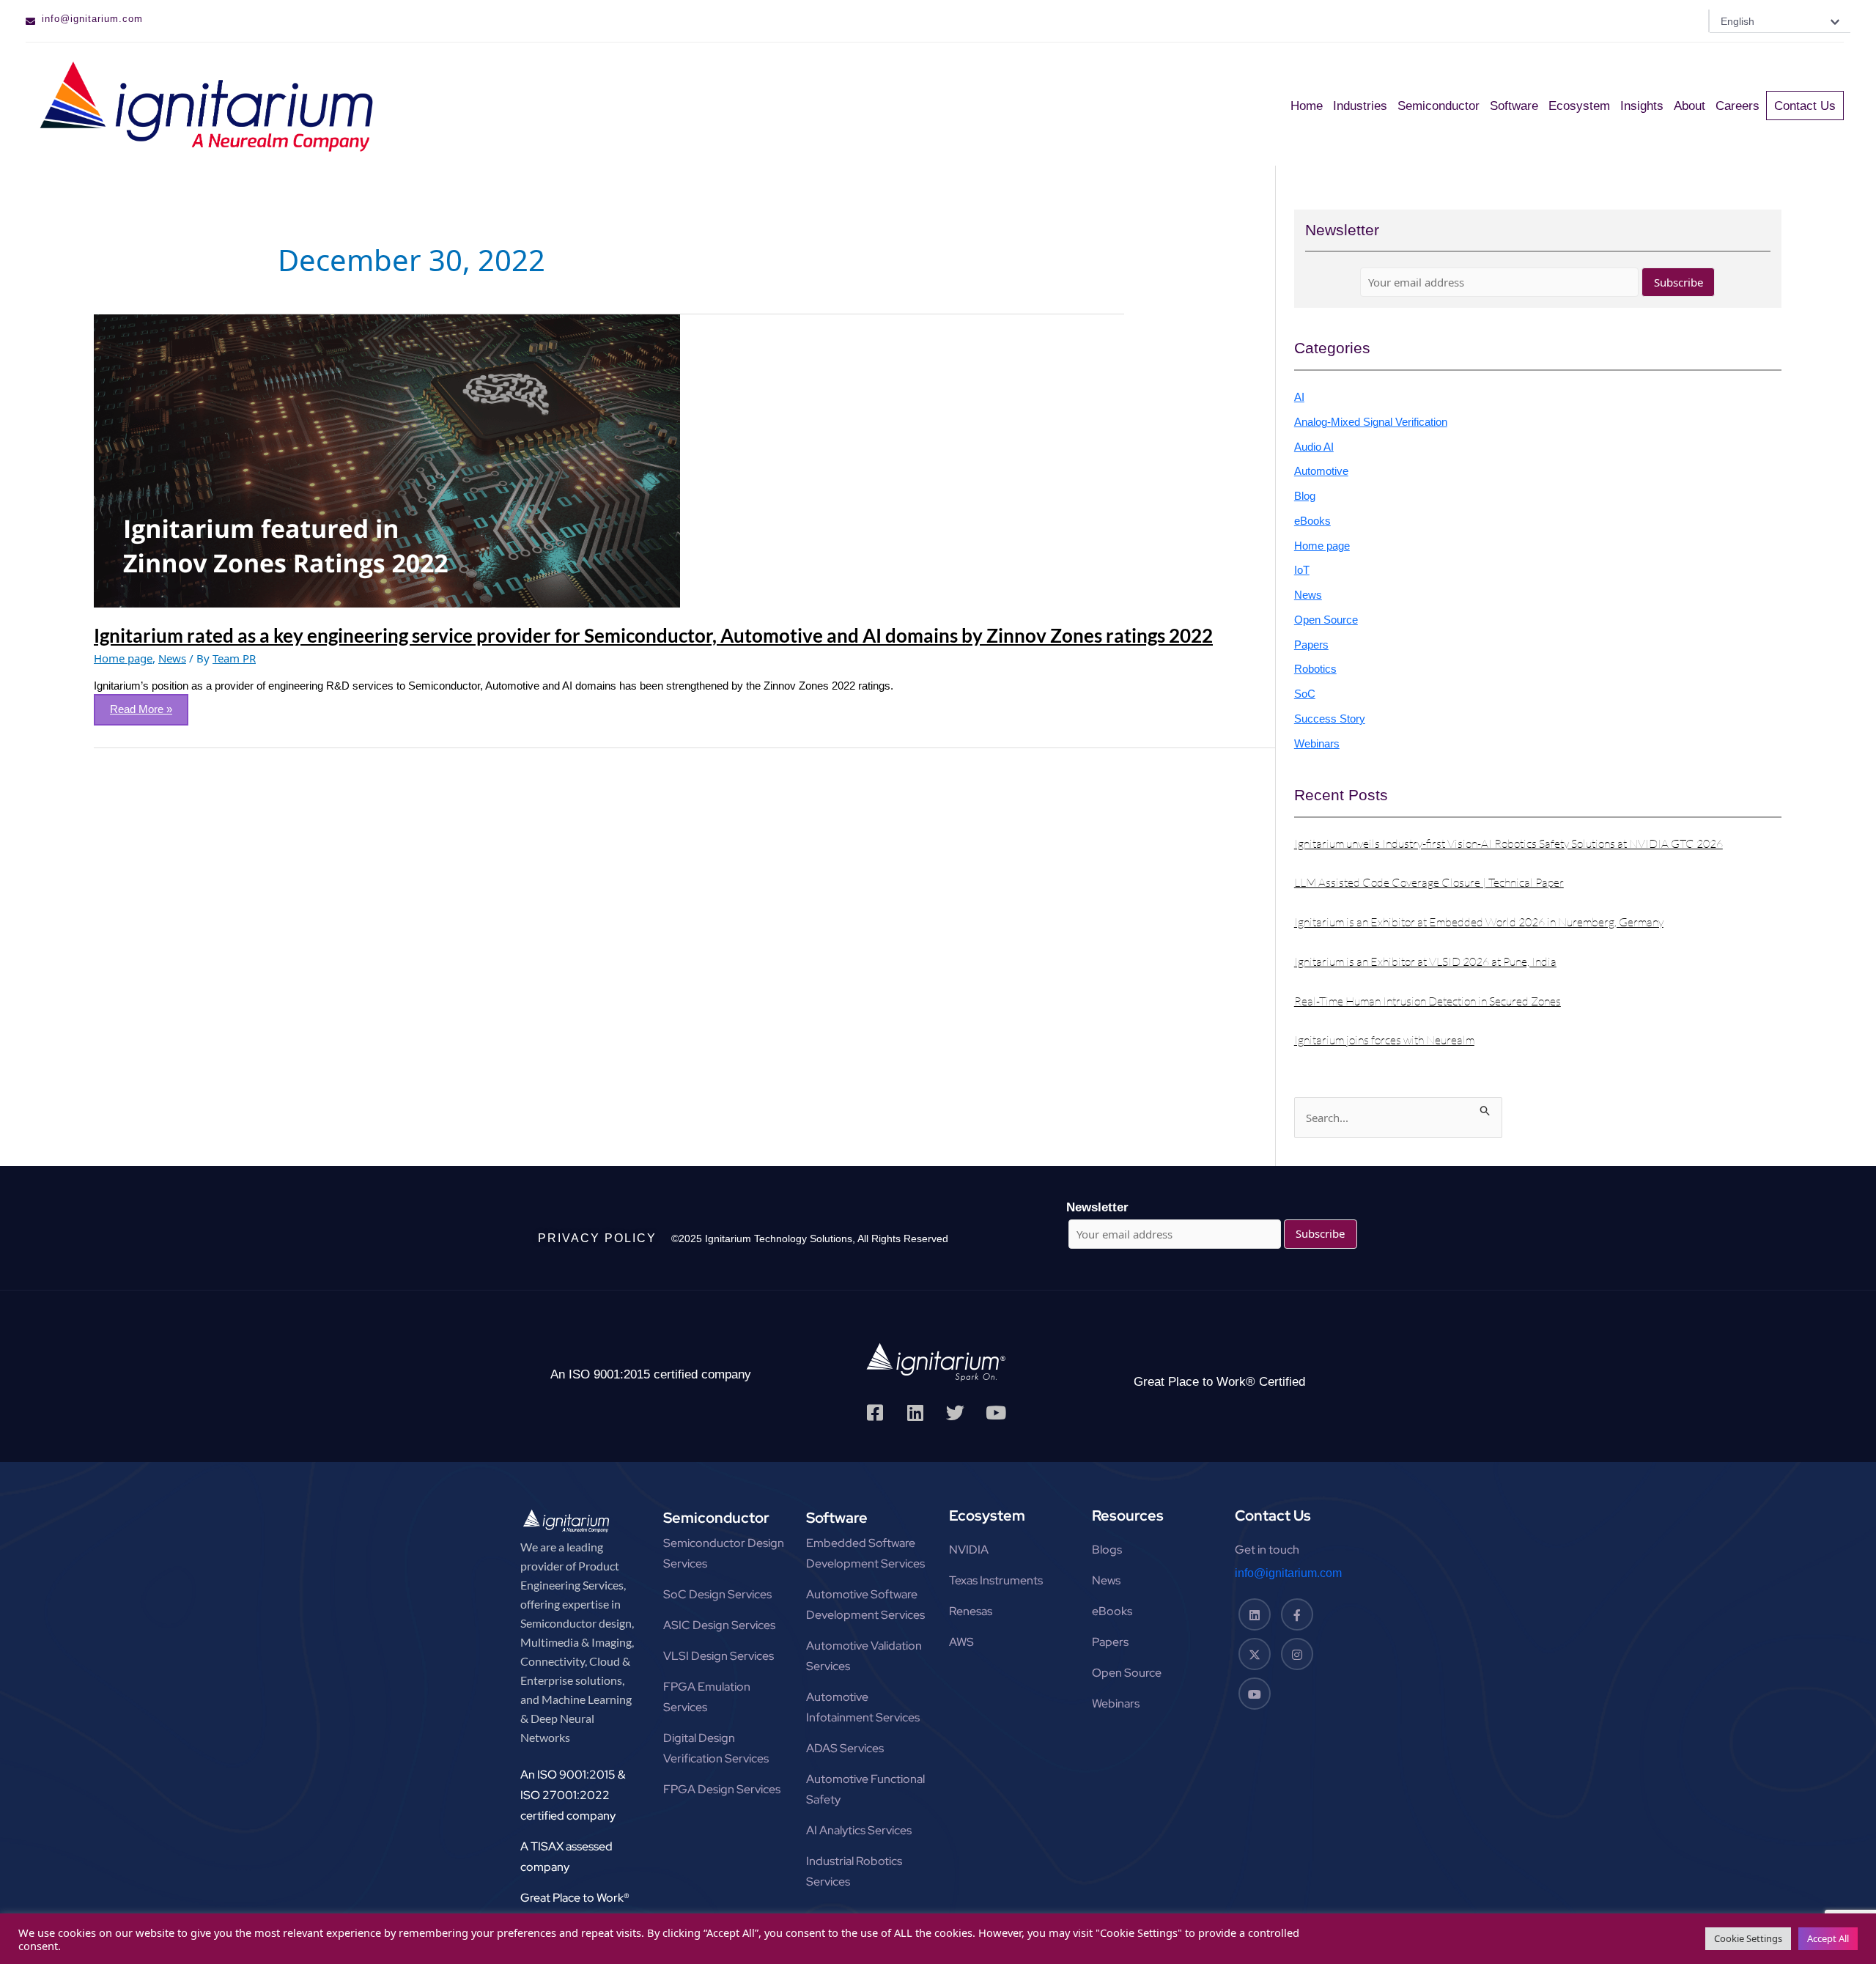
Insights (1642, 106)
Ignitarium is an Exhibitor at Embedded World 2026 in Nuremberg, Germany (1479, 922)
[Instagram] (1297, 1654)
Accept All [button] (1828, 1938)
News (172, 658)
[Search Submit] (1485, 1108)
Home (1307, 106)
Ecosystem (1579, 106)
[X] (1255, 1654)
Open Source (1326, 620)
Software (1514, 106)
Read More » (147, 705)
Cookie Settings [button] (1748, 1938)
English (1737, 21)
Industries (1360, 106)
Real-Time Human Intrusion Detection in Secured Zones (1428, 1001)
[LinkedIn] (1255, 1614)
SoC (1305, 694)
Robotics (1315, 669)
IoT (1302, 570)
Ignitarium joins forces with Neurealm (1384, 1040)
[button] (1780, 21)
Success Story (1330, 719)
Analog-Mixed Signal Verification (1371, 422)
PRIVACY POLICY (597, 1238)
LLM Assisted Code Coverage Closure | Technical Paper (1429, 882)
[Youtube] (1255, 1694)
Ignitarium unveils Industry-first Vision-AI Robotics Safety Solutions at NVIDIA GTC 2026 (1508, 843)
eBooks (1312, 521)
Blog (1305, 496)
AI (1299, 397)
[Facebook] (1297, 1614)
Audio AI (1314, 447)
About (1689, 106)
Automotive (1321, 471)
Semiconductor (1439, 106)
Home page (123, 658)
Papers (1311, 645)
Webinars (1317, 743)
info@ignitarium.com (92, 19)
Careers (1737, 106)
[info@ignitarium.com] (30, 22)
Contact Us (1805, 106)
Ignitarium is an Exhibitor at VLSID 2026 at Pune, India (1425, 961)
